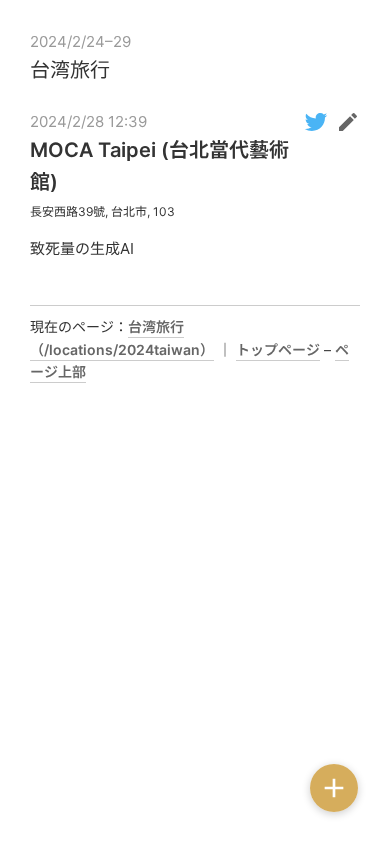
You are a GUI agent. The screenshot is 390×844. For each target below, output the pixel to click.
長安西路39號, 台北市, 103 (102, 211)
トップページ (278, 349)
